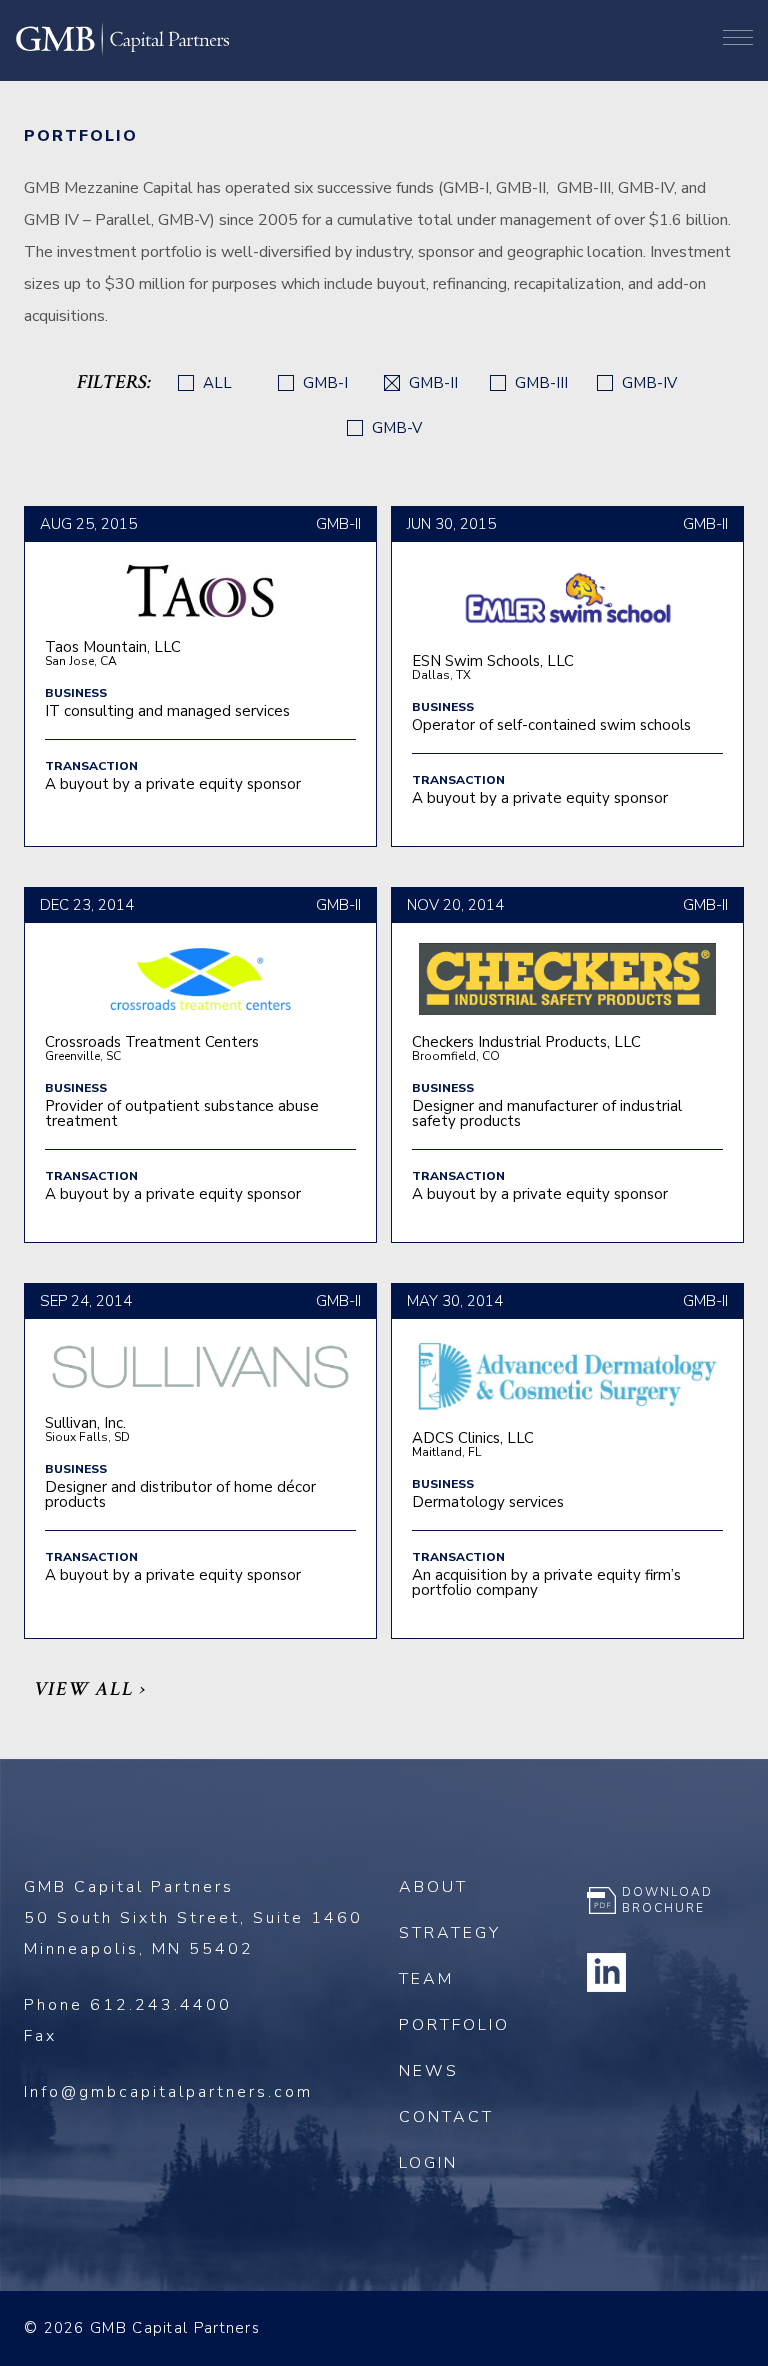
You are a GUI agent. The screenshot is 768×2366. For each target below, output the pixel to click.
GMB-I (323, 383)
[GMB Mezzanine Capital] (122, 53)
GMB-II (431, 383)
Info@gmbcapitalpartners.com (168, 2092)
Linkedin (607, 1972)
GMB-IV (647, 383)
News (429, 2071)
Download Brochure (667, 1900)
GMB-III (539, 383)
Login (428, 2163)
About (433, 1887)
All (215, 383)
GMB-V (395, 428)
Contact (446, 2117)
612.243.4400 (161, 2005)
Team (426, 1979)
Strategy (450, 1933)
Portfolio (454, 2025)
